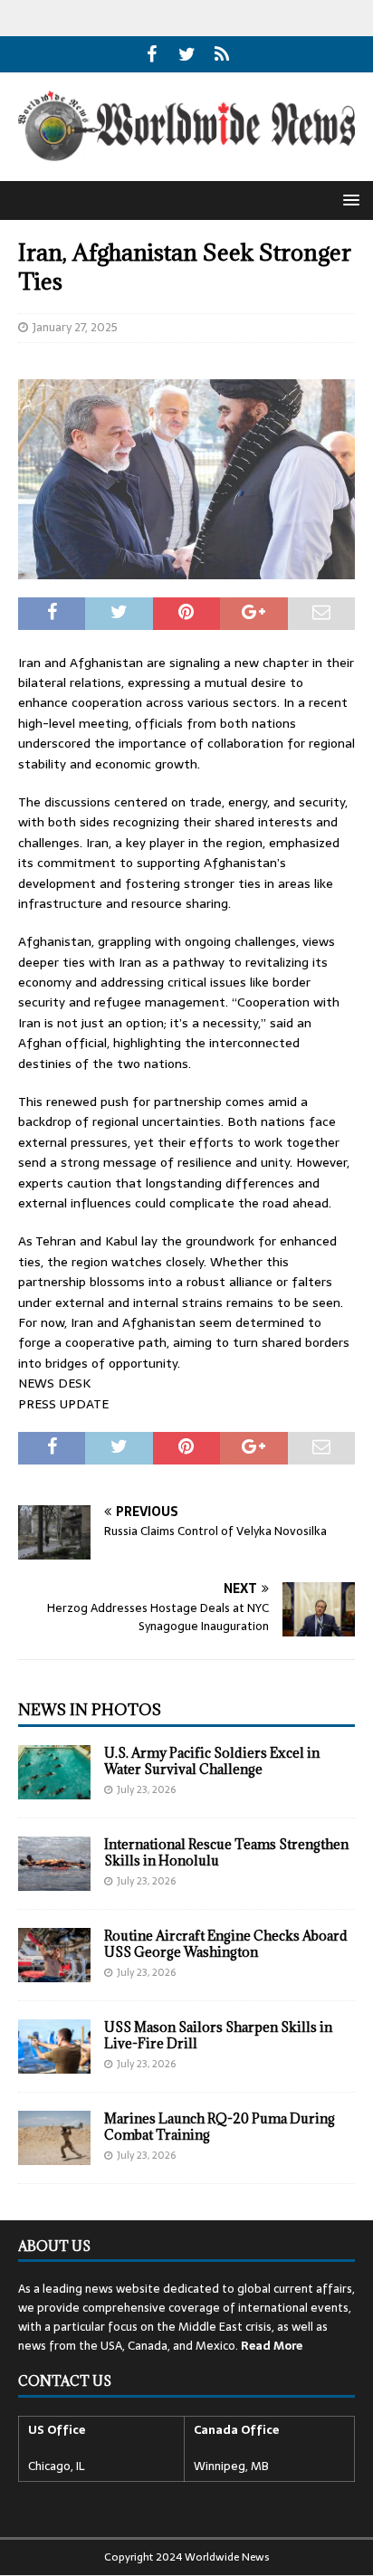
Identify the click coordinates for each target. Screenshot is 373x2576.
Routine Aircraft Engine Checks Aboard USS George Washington (226, 1944)
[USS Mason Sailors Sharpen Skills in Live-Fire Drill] (54, 2046)
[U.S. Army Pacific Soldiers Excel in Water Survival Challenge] (54, 1772)
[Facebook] (152, 54)
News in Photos (90, 1710)
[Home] (222, 54)
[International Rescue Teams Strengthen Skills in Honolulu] (54, 1864)
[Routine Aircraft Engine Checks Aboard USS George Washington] (54, 1955)
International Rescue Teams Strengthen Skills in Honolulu (226, 1852)
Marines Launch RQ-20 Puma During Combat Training (220, 2127)
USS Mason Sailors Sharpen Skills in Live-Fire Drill (218, 2035)
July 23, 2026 (146, 1789)
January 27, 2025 (75, 327)
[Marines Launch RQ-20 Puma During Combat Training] (54, 2138)
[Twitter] (187, 54)
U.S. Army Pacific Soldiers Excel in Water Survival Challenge (212, 1761)
